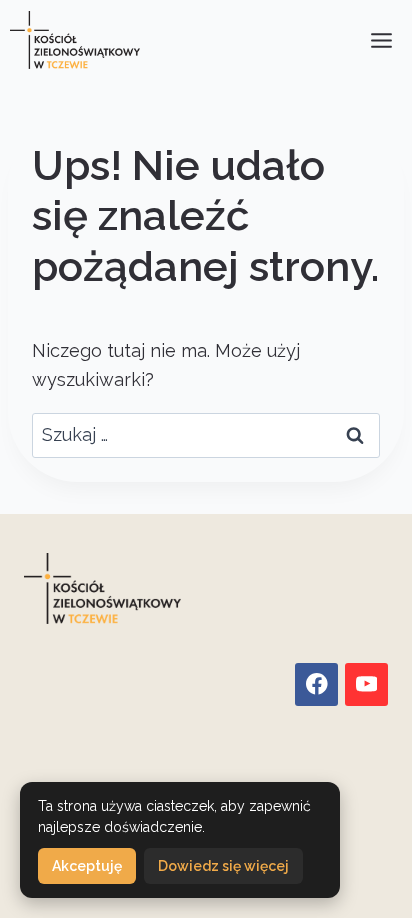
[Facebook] (316, 684)
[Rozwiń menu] (381, 40)
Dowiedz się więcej (223, 866)
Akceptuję (87, 866)
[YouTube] (366, 684)
